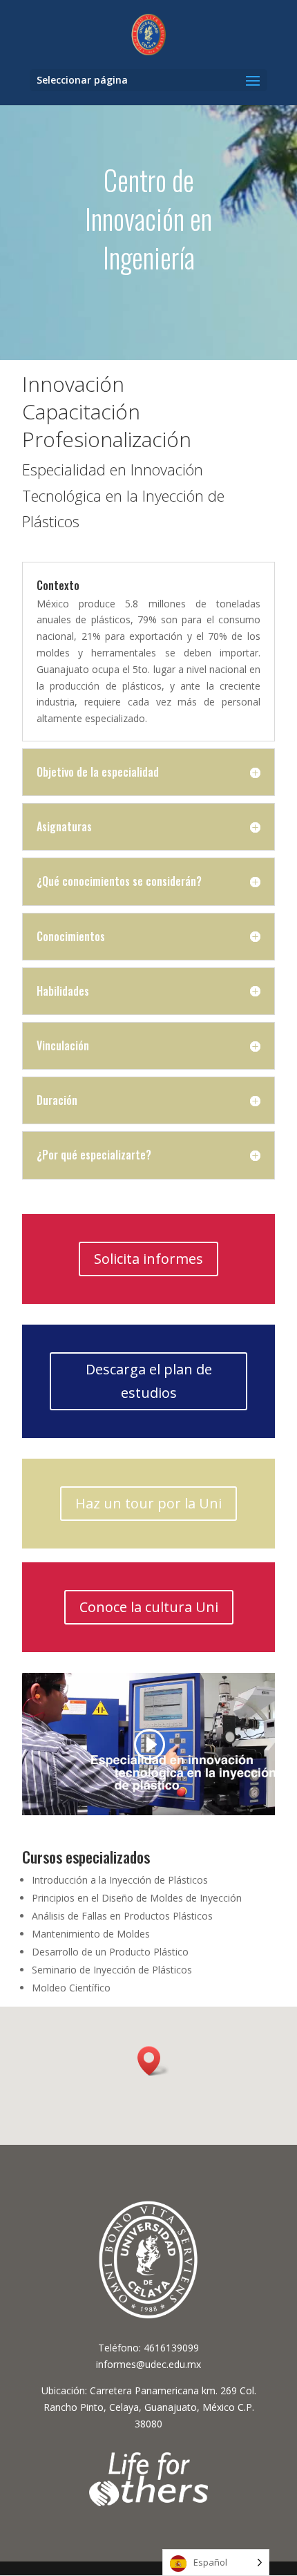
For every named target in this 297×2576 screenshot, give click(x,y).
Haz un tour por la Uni (148, 1503)
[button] (153, 2061)
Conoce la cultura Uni (149, 1607)
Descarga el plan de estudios (149, 1381)
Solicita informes (148, 1259)
